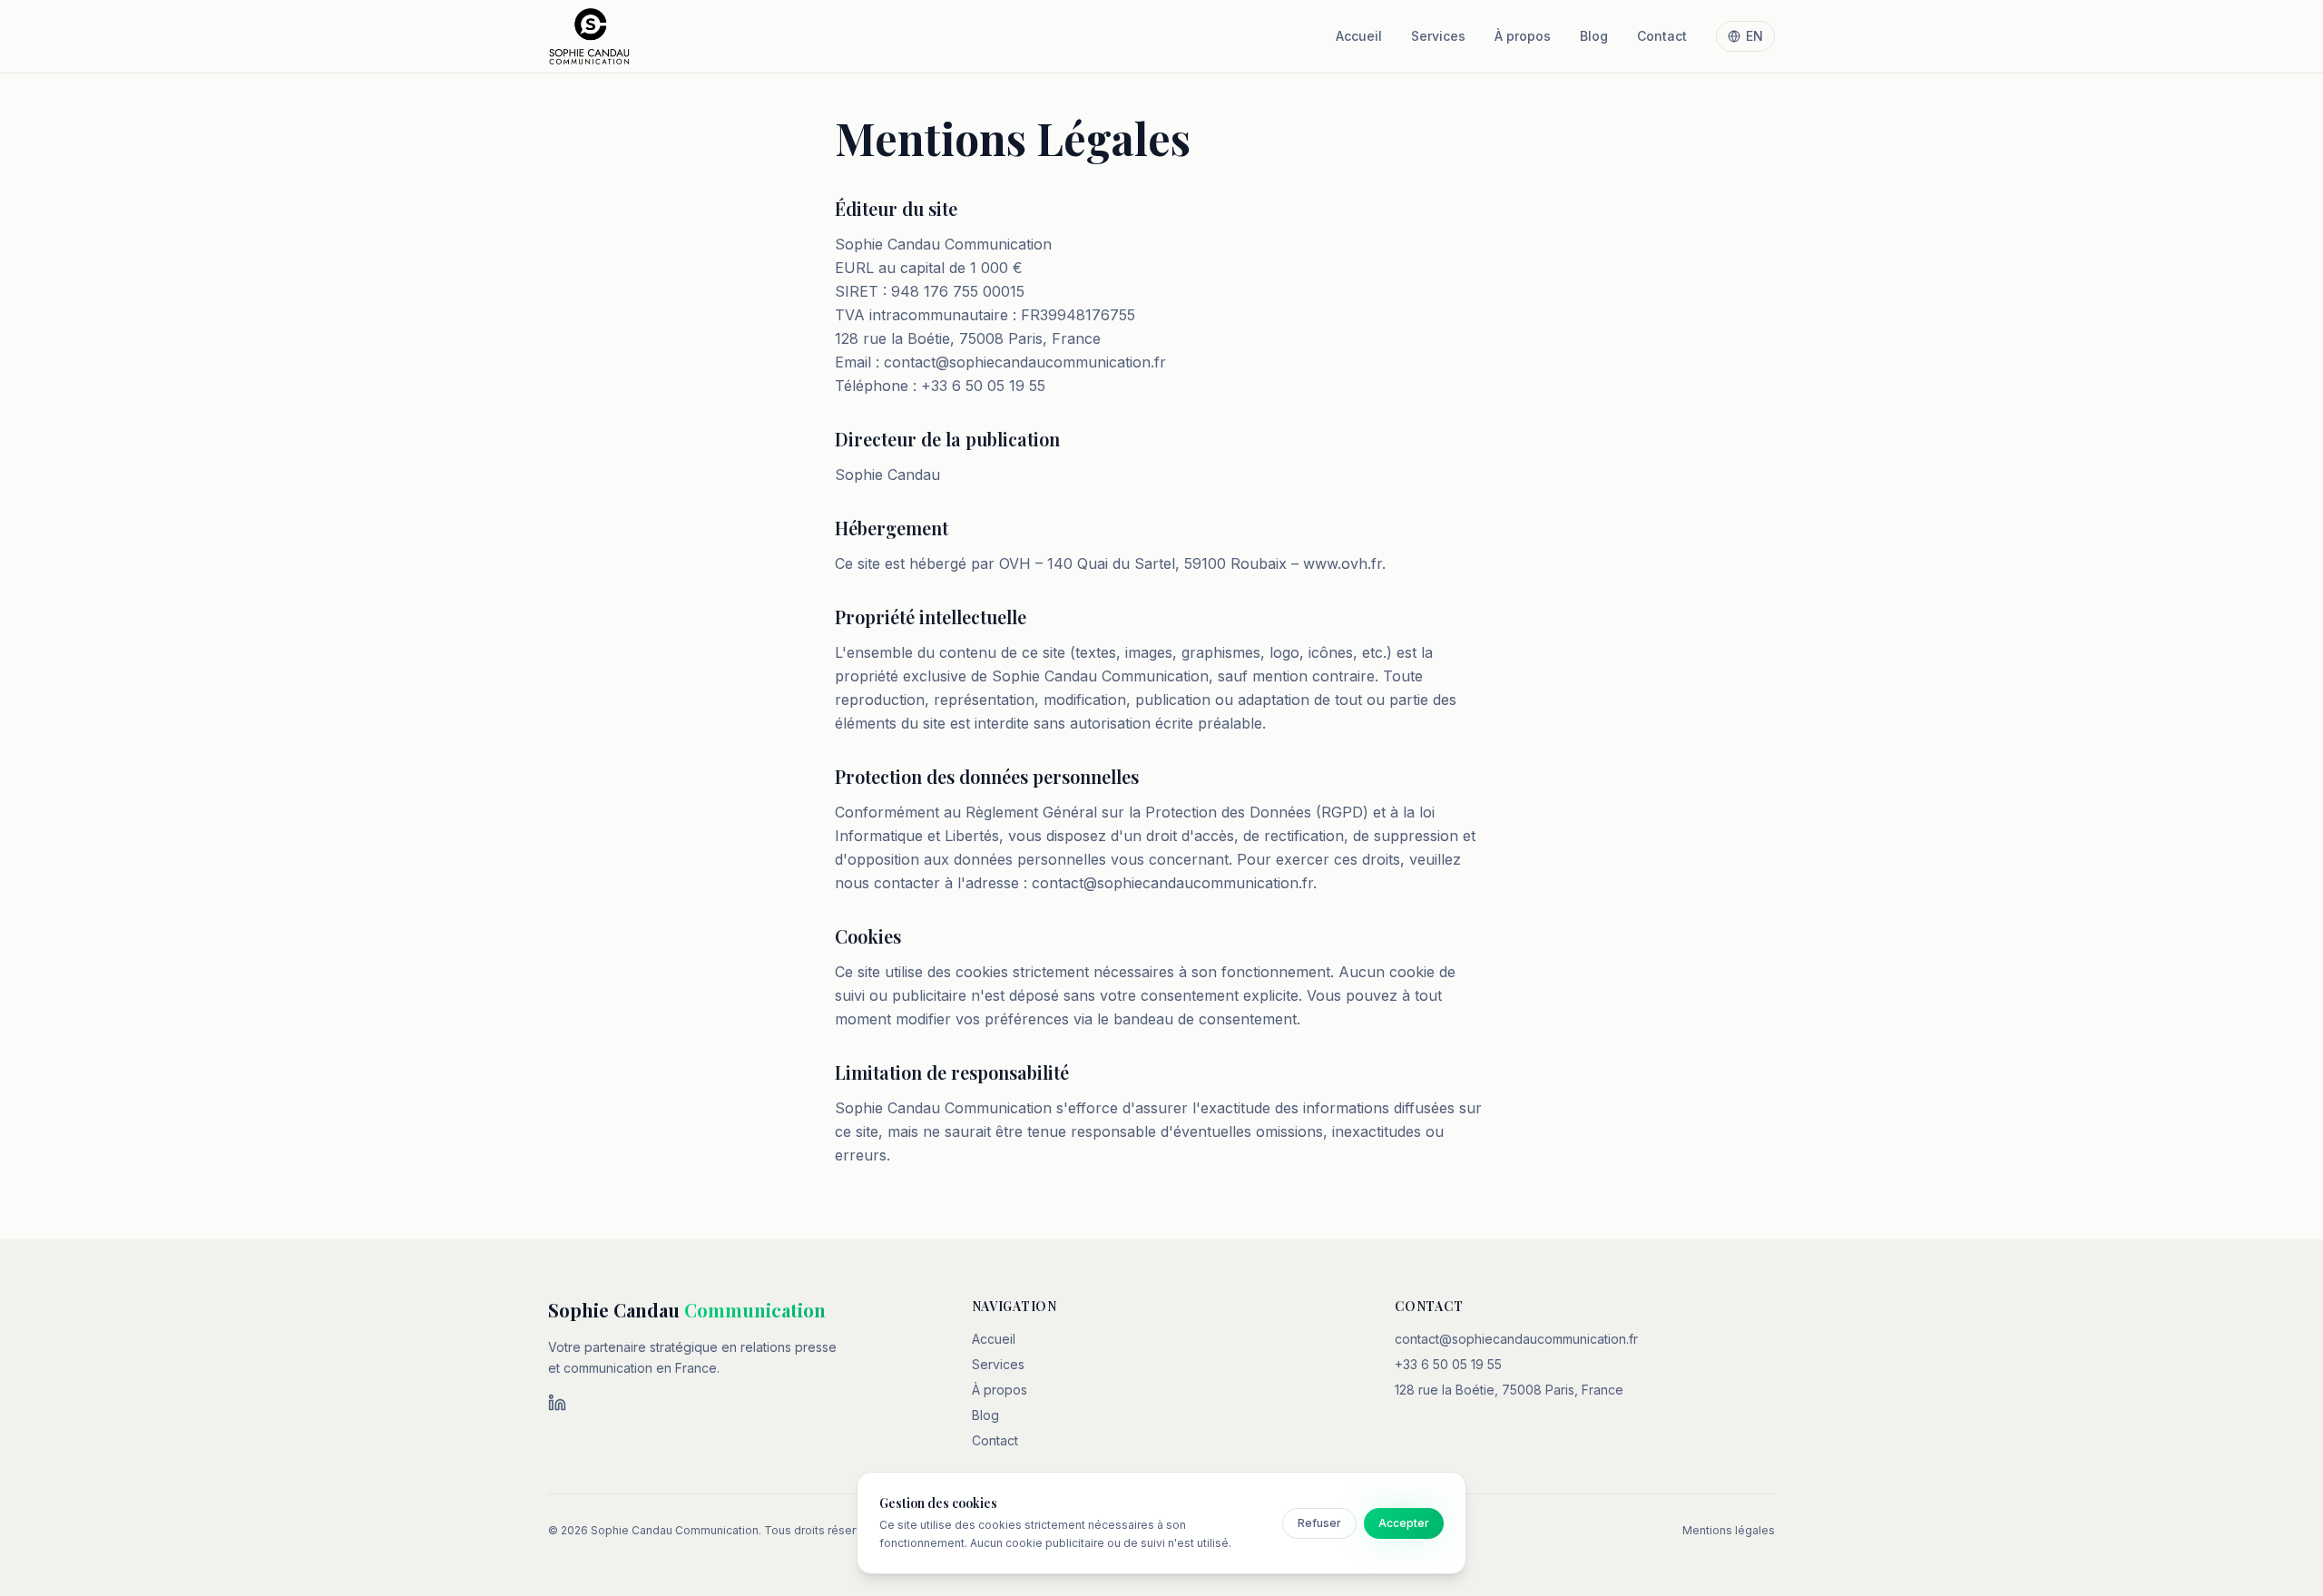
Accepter (1404, 1523)
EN (1755, 36)
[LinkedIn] (557, 1403)
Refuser (1319, 1523)
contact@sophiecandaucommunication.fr (1516, 1339)
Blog (1594, 36)
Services (1438, 36)
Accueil (1359, 36)
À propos (1523, 36)
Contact (1662, 36)
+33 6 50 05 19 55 (1448, 1364)
